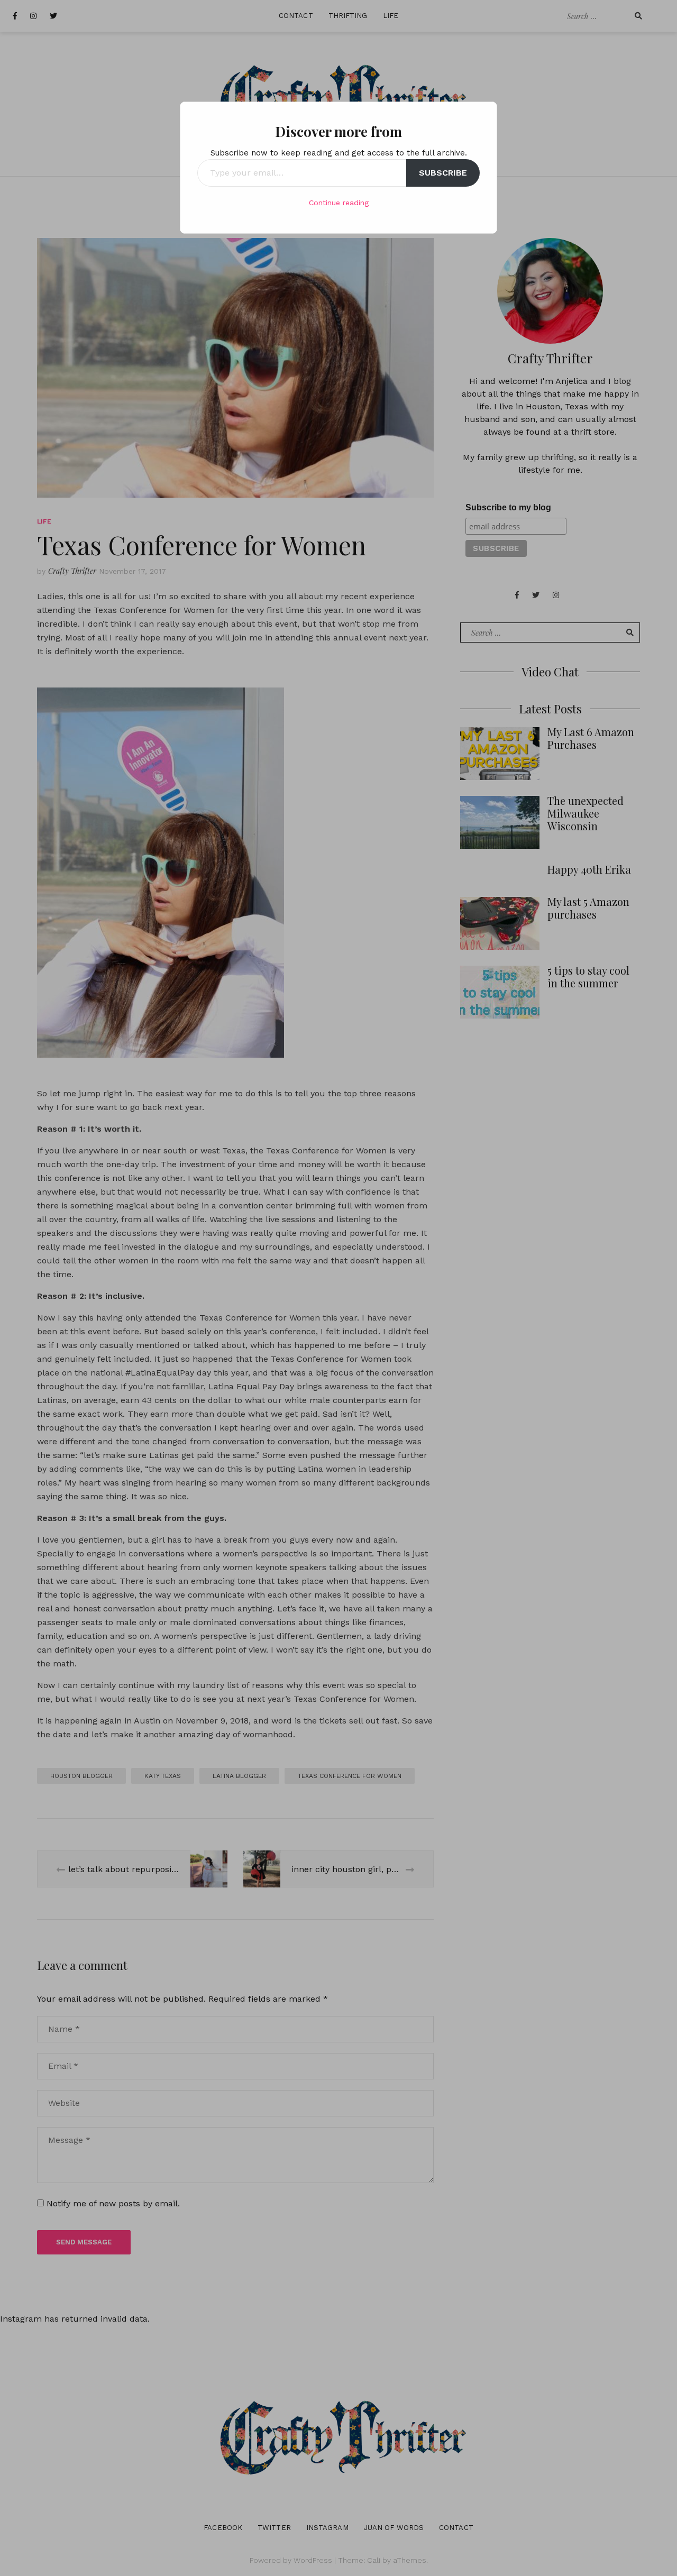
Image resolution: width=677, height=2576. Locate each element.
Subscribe (443, 173)
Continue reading (339, 203)
